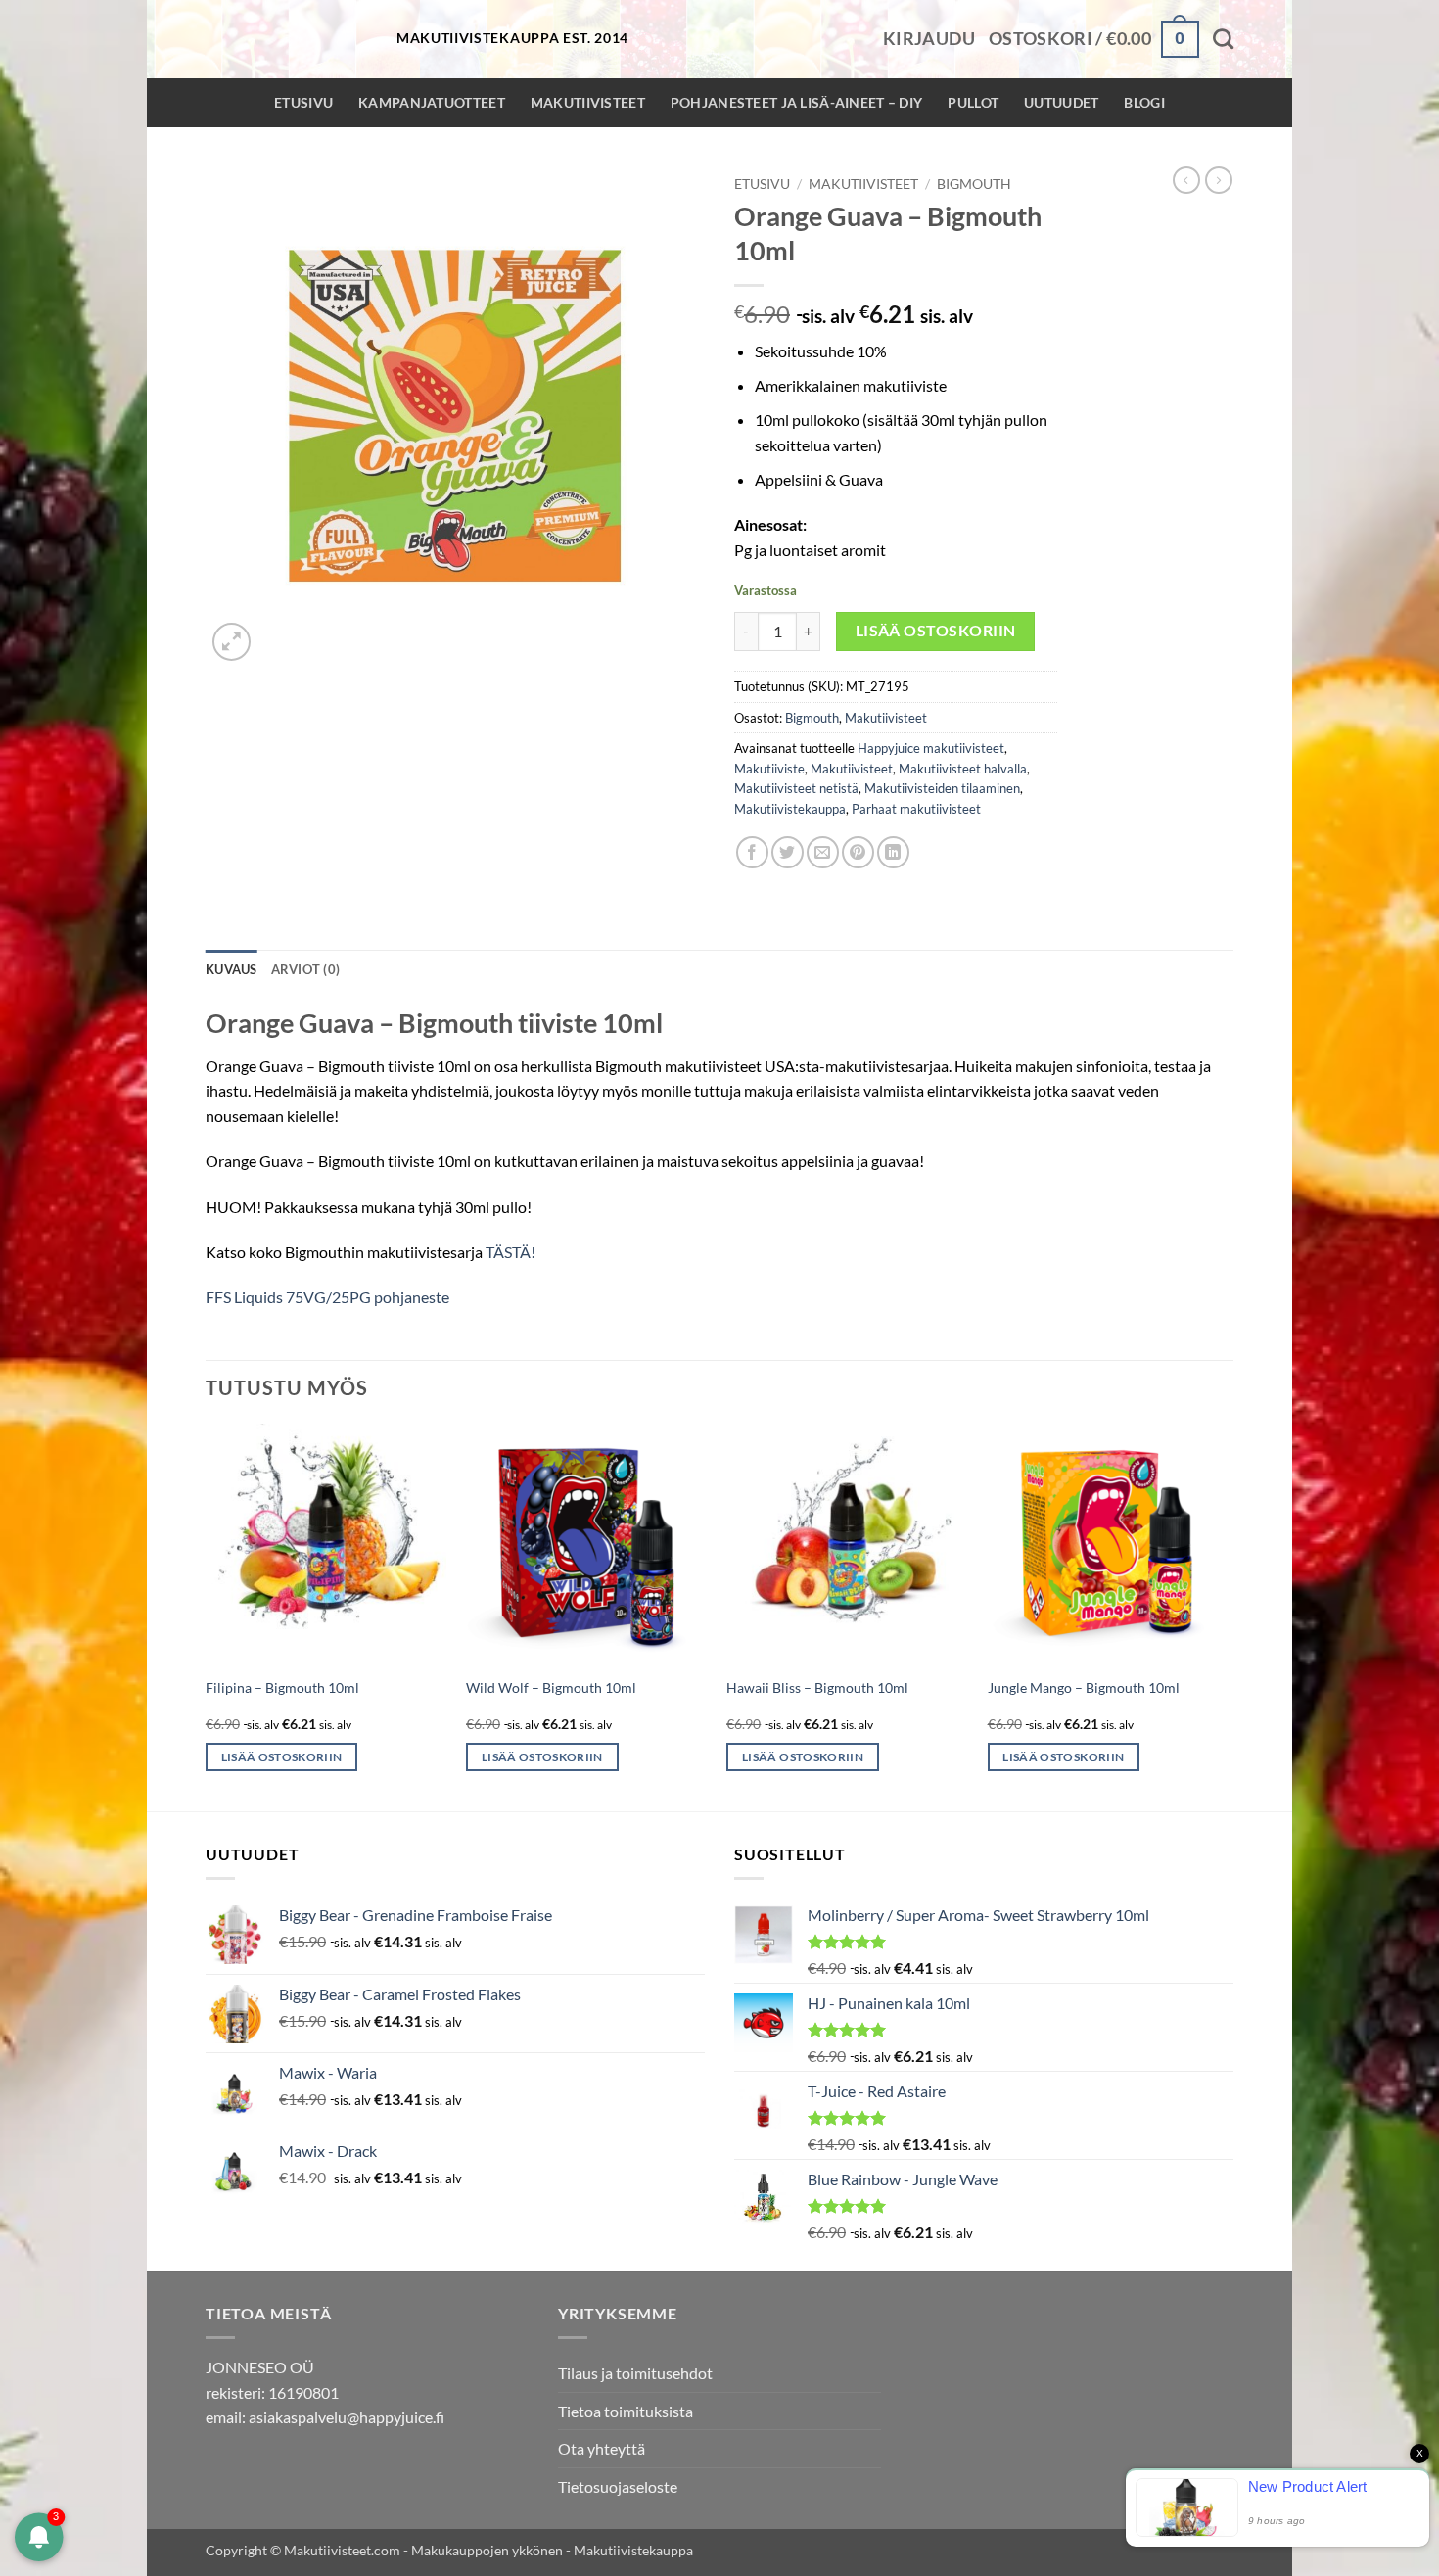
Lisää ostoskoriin (936, 631)
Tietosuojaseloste (618, 2486)
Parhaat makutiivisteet (916, 809)
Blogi (1144, 102)
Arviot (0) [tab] (306, 969)
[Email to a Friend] (823, 852)
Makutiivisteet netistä (796, 788)
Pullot (973, 102)
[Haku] (1223, 39)
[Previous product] (1219, 180)
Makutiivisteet (588, 102)
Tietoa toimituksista (626, 2411)
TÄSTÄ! (511, 1252)
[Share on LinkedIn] (893, 852)
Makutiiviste (769, 769)
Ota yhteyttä (602, 2448)
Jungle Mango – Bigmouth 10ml (1084, 1687)
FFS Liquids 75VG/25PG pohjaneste (327, 1297)
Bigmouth (974, 184)
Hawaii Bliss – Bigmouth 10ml (817, 1687)
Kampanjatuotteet (432, 102)
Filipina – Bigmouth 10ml (282, 1687)
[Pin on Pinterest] (858, 852)
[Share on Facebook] (752, 852)
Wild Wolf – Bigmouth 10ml (551, 1687)
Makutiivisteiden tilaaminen (942, 788)
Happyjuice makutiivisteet (931, 748)
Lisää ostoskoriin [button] (282, 1757)
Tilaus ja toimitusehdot (635, 2373)
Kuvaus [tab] (232, 969)
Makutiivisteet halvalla (963, 769)
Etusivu (303, 102)
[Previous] (207, 1616)
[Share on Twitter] (788, 852)
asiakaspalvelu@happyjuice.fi (347, 2417)
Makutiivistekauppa (790, 809)
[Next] (1228, 1616)
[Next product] (1186, 180)
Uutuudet (1061, 102)
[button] (929, 39)
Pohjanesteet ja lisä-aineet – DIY (797, 102)
